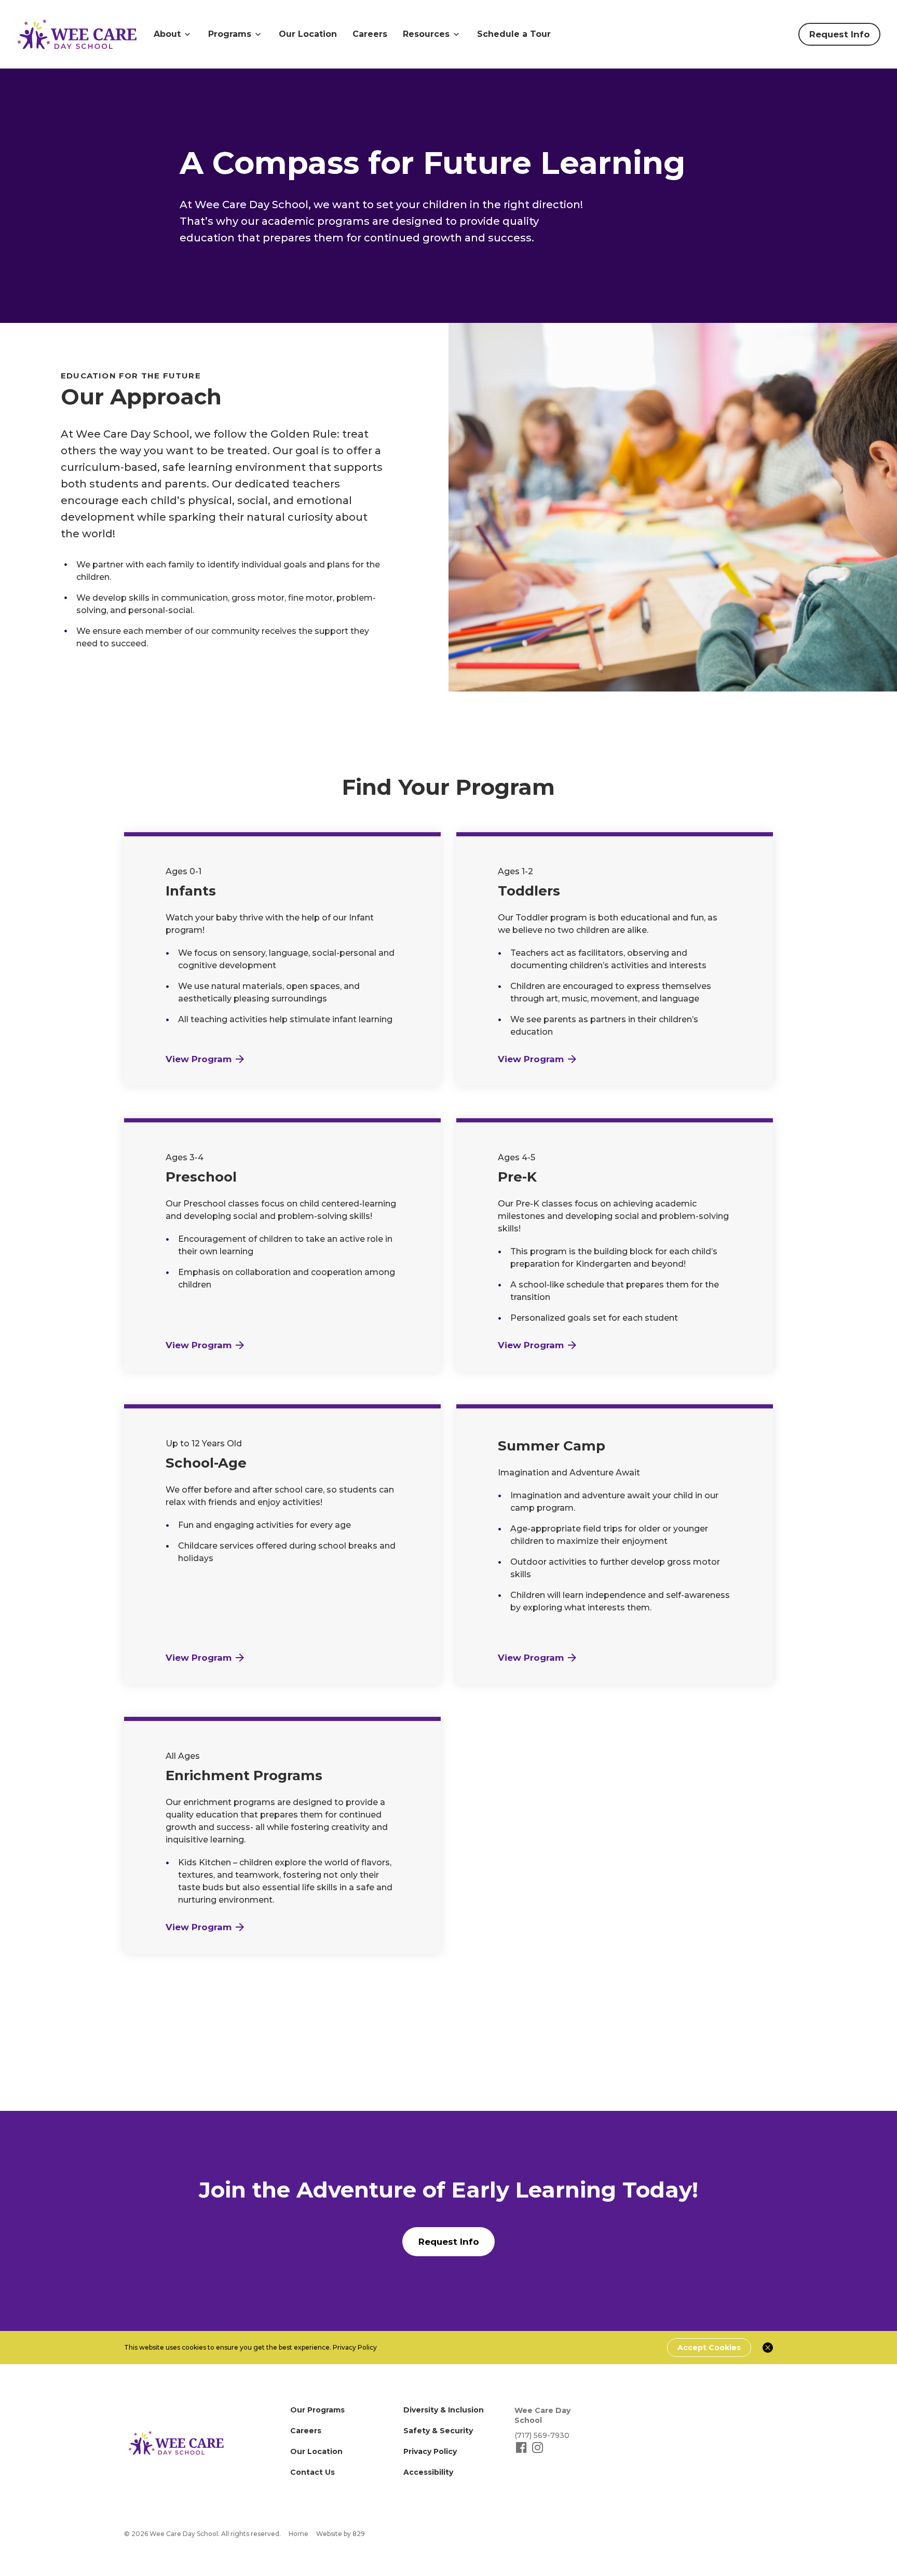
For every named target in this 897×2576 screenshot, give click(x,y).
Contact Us (312, 2472)
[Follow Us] (522, 2452)
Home (298, 2534)
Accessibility (428, 2472)
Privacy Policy (355, 2347)
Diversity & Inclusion (444, 2410)
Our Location (308, 34)
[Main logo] (176, 2443)
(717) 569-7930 (542, 2435)
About (167, 34)
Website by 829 (341, 2534)
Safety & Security (438, 2431)
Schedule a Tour (514, 34)
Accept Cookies (709, 2348)
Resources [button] (426, 34)
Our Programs (317, 2410)
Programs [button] (230, 34)
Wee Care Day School (542, 2415)
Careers (370, 34)
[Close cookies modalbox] (768, 2348)
